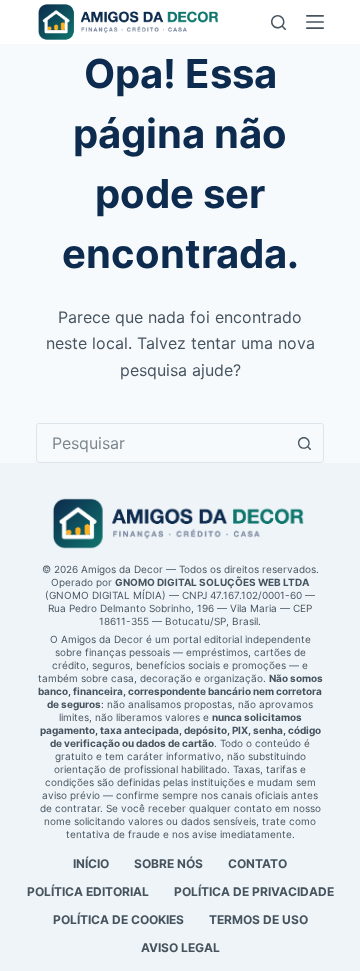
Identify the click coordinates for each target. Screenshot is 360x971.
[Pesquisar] (278, 22)
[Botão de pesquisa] (304, 443)
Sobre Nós (168, 863)
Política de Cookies (118, 919)
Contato (257, 863)
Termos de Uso (258, 919)
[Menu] (315, 22)
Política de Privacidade (254, 891)
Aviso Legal (180, 947)
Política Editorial (88, 891)
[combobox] (161, 443)
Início (91, 863)
